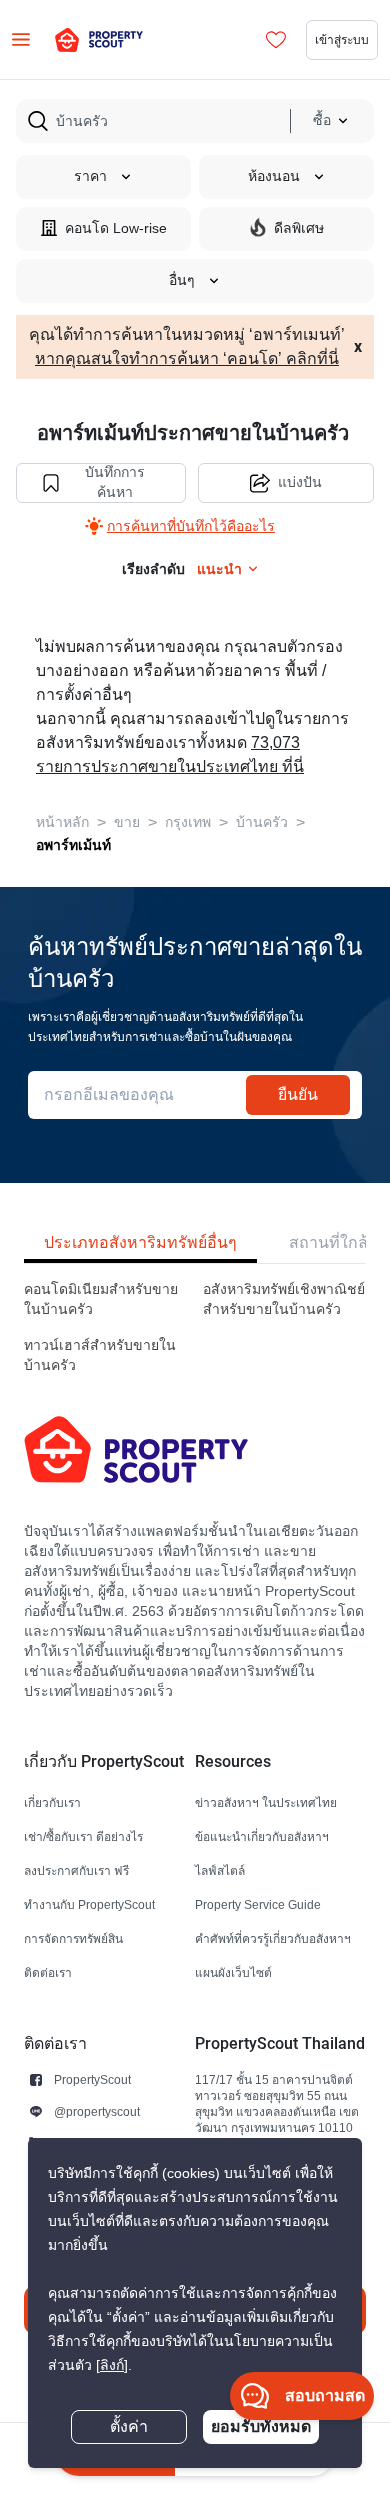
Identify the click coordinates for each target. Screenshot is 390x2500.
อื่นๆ (182, 280)
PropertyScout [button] (92, 2079)
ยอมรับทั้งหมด (261, 2426)
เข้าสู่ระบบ (342, 39)
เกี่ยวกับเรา (52, 1802)
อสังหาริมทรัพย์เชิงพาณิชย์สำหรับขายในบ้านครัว (284, 1299)
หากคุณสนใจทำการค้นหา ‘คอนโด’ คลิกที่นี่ (187, 359)
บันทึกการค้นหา (115, 482)
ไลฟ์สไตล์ (220, 1870)
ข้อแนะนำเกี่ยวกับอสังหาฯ (262, 1836)
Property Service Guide (258, 1904)
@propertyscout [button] (97, 2111)
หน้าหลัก (62, 822)
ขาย (127, 822)
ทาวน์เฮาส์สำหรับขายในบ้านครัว (100, 1355)
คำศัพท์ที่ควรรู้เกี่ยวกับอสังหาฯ (273, 1938)
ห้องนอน (274, 176)
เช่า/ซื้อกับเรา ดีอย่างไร (83, 1836)
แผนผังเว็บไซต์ (233, 1972)
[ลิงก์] (112, 2365)
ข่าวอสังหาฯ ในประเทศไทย (266, 1802)
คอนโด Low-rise (116, 228)
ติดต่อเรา (48, 1972)
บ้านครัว (262, 822)
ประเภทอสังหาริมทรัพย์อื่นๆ (140, 1242)
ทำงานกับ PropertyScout (89, 1904)
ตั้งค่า (129, 2427)
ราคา (90, 176)
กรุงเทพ (188, 822)
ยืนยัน (298, 1094)
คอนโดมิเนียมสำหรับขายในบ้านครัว (101, 1299)
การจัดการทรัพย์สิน (73, 1938)
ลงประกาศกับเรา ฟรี (76, 1870)
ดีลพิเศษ (299, 228)
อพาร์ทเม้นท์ (73, 845)
